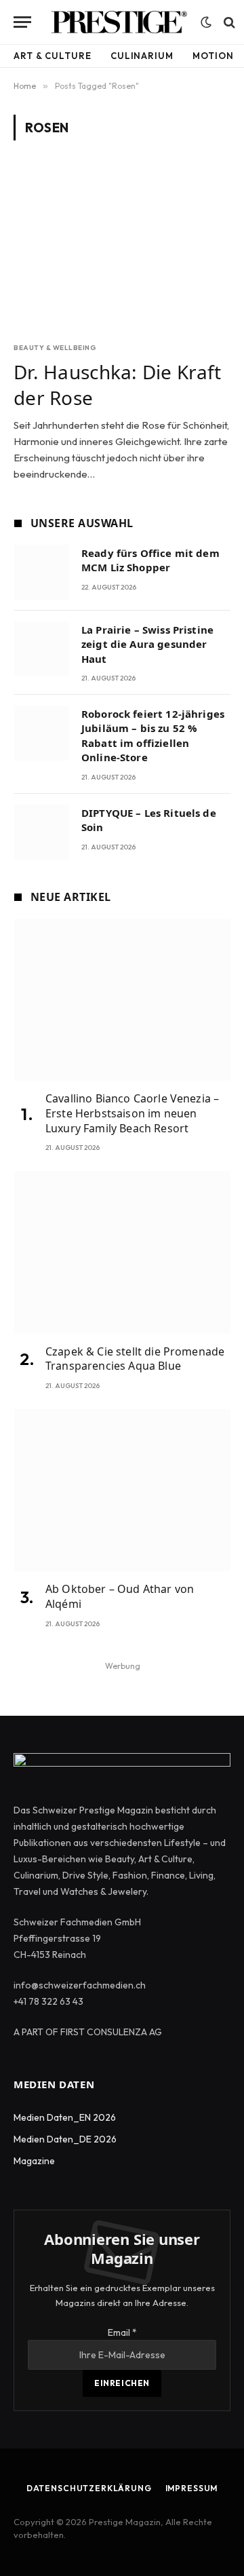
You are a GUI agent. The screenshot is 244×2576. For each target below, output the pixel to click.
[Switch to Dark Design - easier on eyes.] (206, 22)
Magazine (34, 2161)
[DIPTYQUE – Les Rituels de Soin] (42, 832)
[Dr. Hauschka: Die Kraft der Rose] (122, 249)
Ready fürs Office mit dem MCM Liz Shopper (150, 560)
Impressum (192, 2488)
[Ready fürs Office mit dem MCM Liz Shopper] (42, 572)
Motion (213, 56)
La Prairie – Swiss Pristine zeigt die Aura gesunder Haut (147, 644)
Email (122, 2332)
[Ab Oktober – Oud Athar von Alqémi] (122, 1490)
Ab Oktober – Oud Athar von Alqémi (120, 1596)
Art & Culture (53, 56)
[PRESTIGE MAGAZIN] (119, 22)
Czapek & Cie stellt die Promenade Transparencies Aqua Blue (135, 1359)
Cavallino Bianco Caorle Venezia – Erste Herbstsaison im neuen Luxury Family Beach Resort (132, 1113)
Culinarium (142, 56)
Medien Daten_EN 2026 (65, 2117)
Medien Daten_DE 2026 (65, 2139)
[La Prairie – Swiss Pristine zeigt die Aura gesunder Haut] (42, 649)
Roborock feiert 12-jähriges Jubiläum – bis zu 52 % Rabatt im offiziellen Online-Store (153, 735)
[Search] (228, 22)
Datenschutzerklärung (89, 2488)
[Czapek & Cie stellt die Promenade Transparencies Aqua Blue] (122, 1252)
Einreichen (122, 2383)
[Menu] (22, 22)
